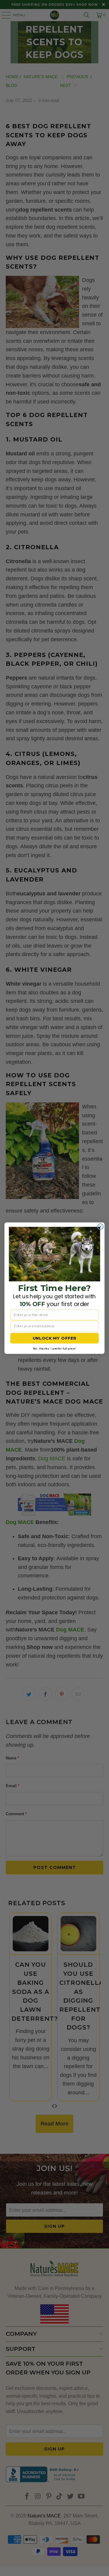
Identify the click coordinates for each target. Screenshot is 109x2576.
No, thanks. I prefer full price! (54, 1348)
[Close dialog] (101, 1226)
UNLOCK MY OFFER (55, 1338)
